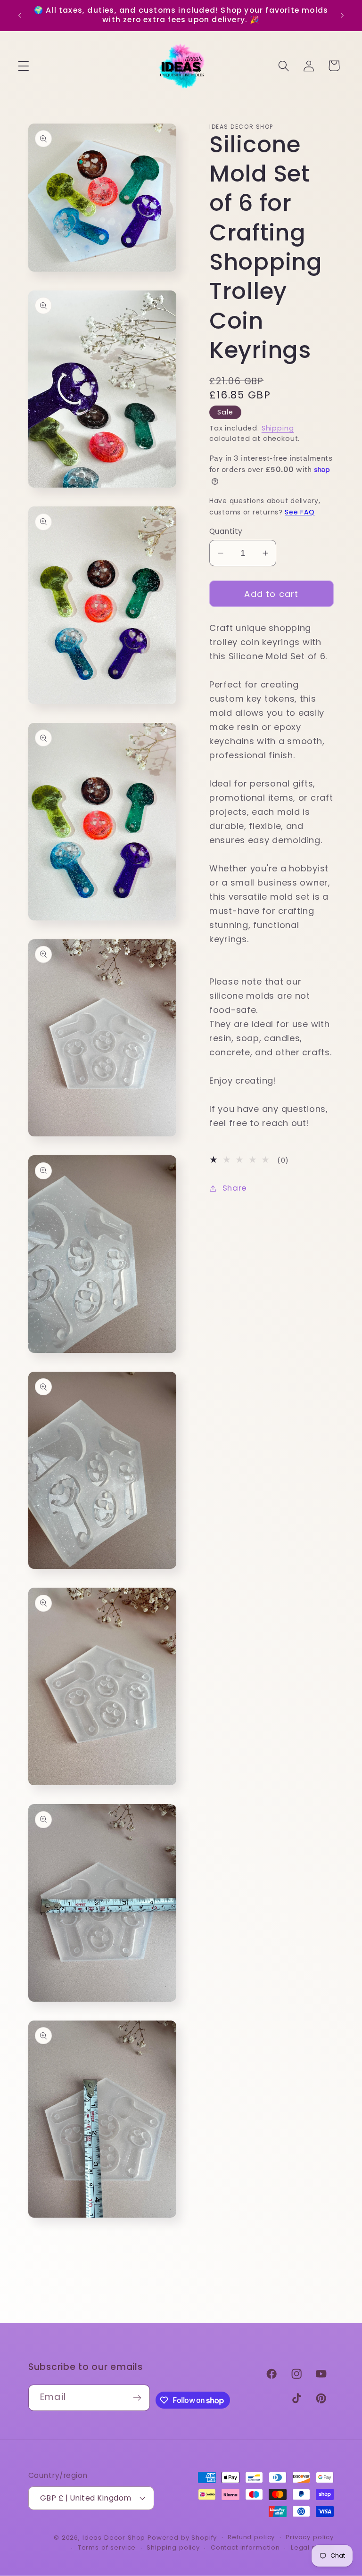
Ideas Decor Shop (114, 2538)
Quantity (226, 531)
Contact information (245, 2547)
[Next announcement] (342, 15)
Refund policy (251, 2537)
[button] (24, 66)
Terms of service (107, 2547)
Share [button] (235, 1188)
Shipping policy (173, 2547)
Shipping (278, 428)
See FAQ (300, 512)
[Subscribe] (137, 2398)
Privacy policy (310, 2537)
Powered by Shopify (182, 2538)
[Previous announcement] (20, 15)
